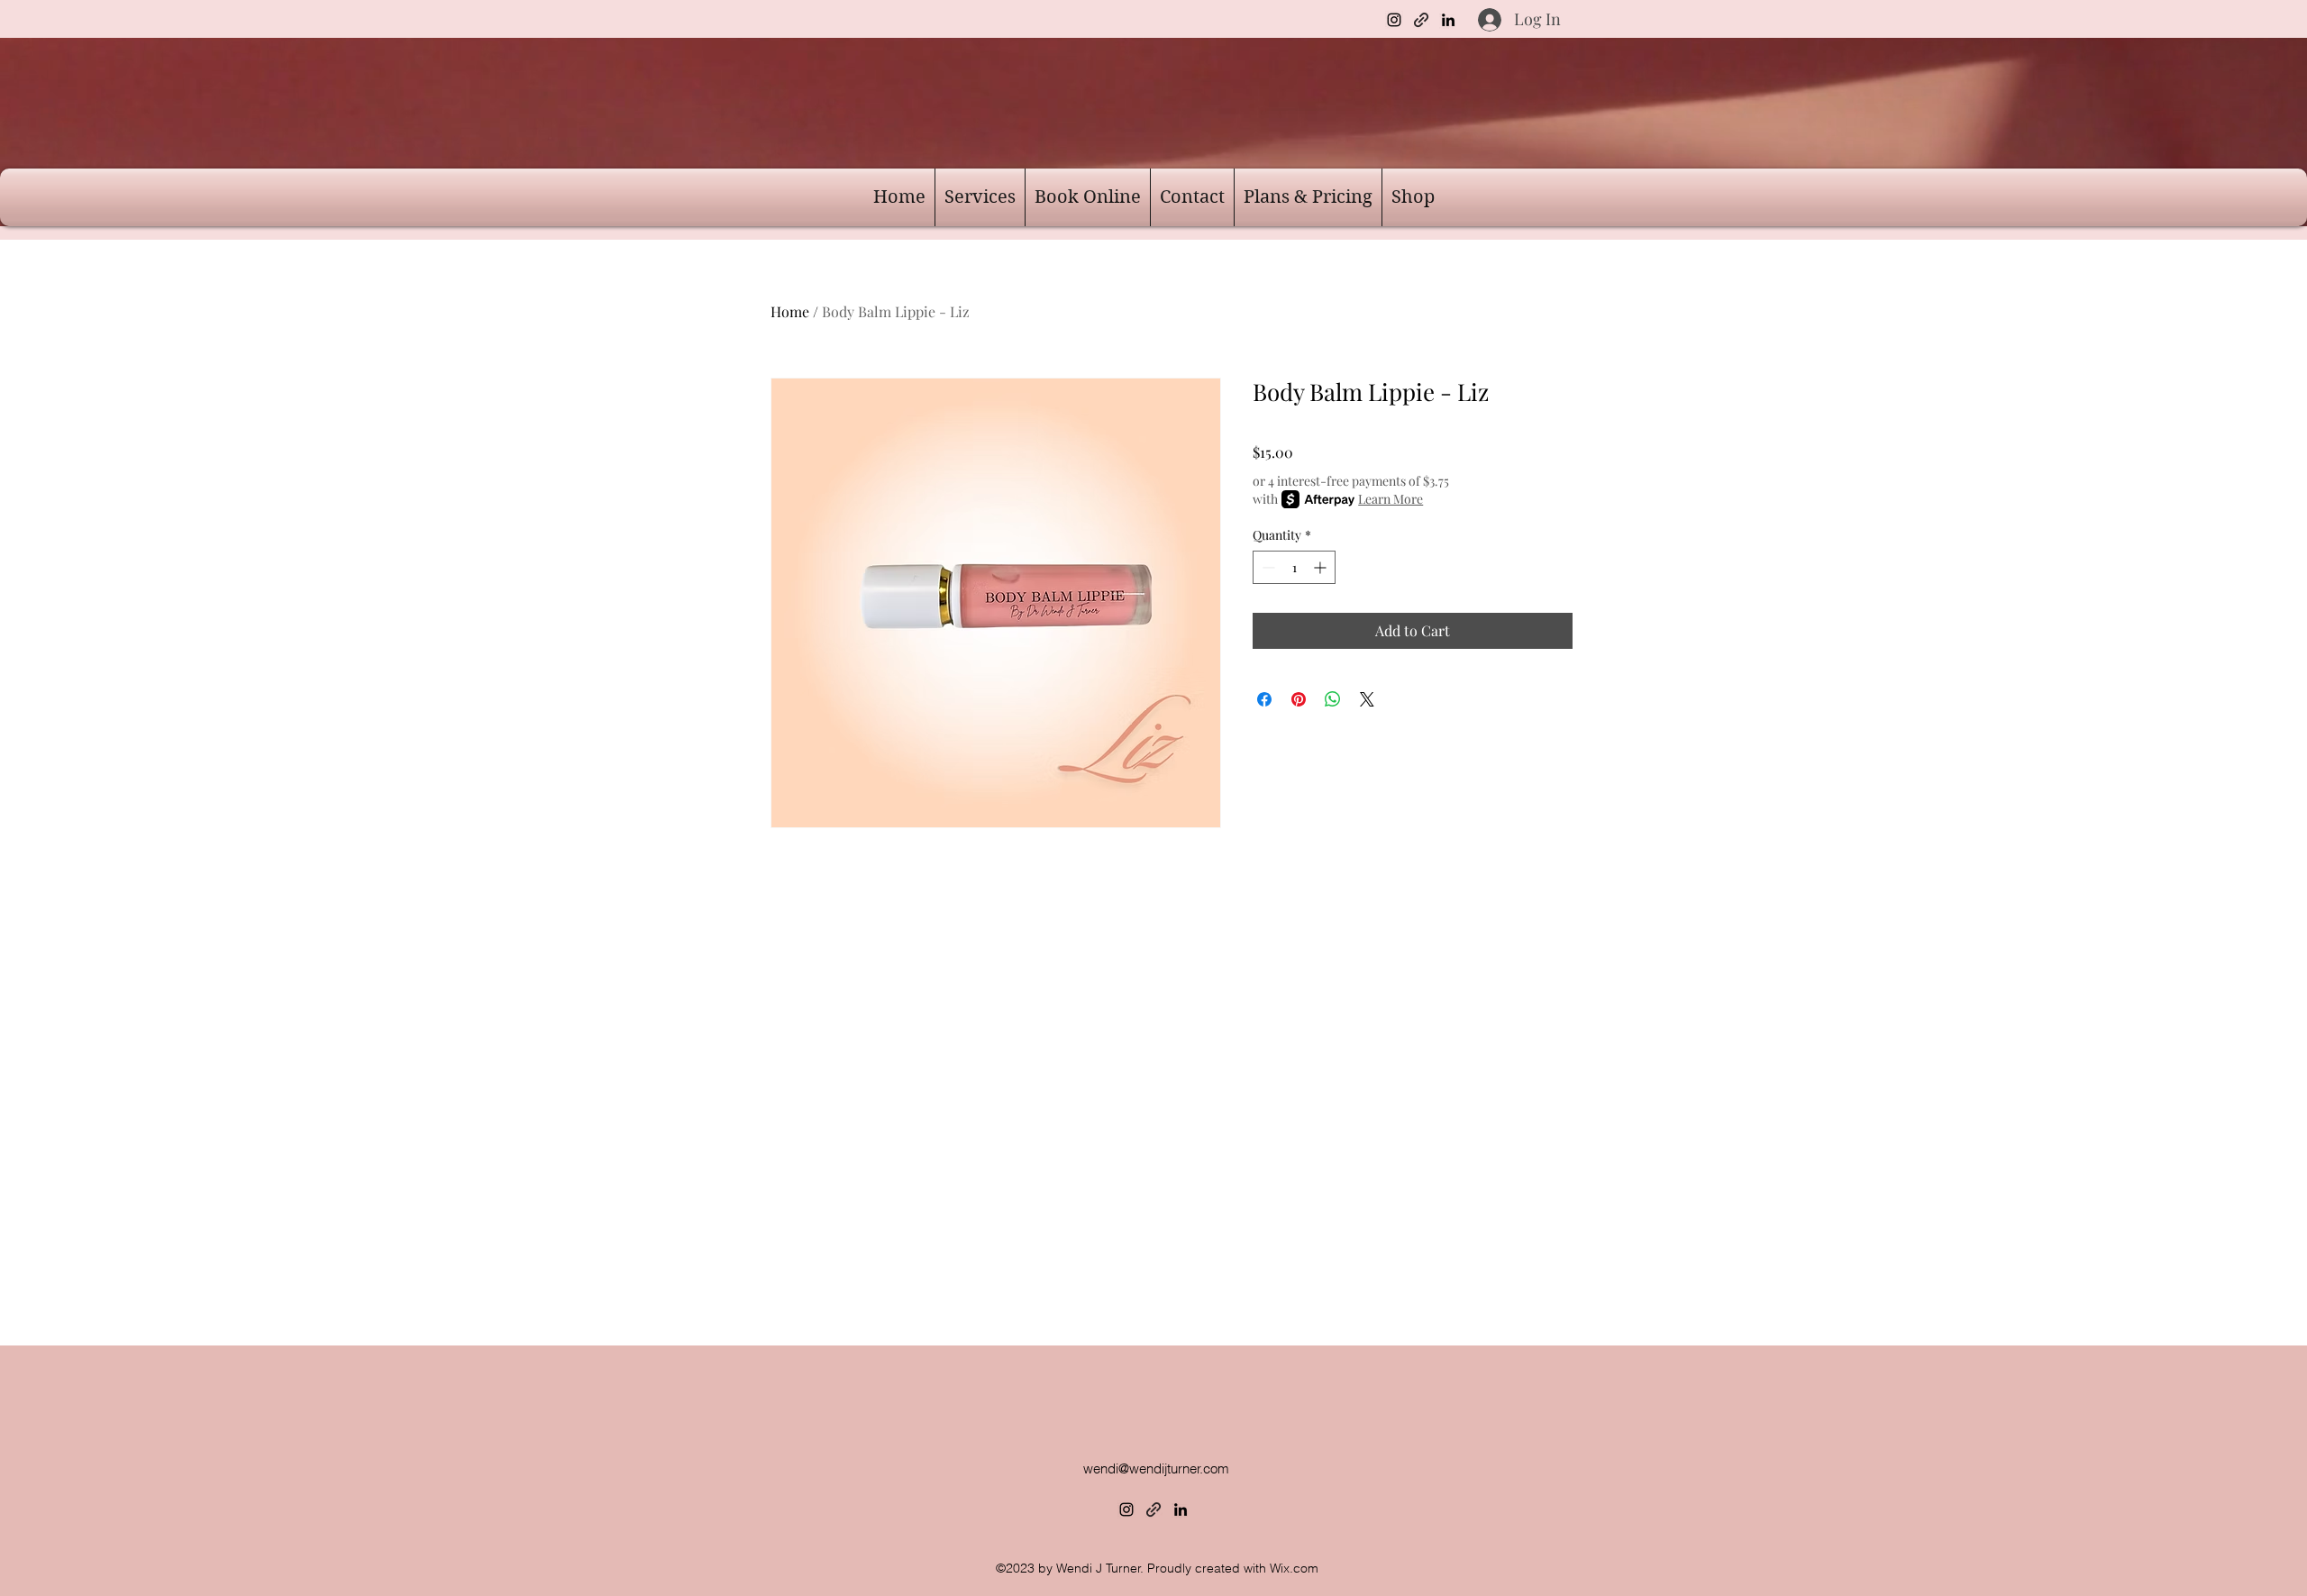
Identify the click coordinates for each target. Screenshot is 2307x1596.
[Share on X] (1367, 699)
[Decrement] (1267, 567)
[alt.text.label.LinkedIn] (1448, 20)
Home (790, 311)
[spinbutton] (1294, 567)
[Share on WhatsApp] (1333, 699)
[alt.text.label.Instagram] (1394, 20)
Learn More (1391, 499)
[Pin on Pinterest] (1299, 699)
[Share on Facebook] (1264, 699)
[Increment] (1322, 567)
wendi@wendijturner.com (1156, 1468)
